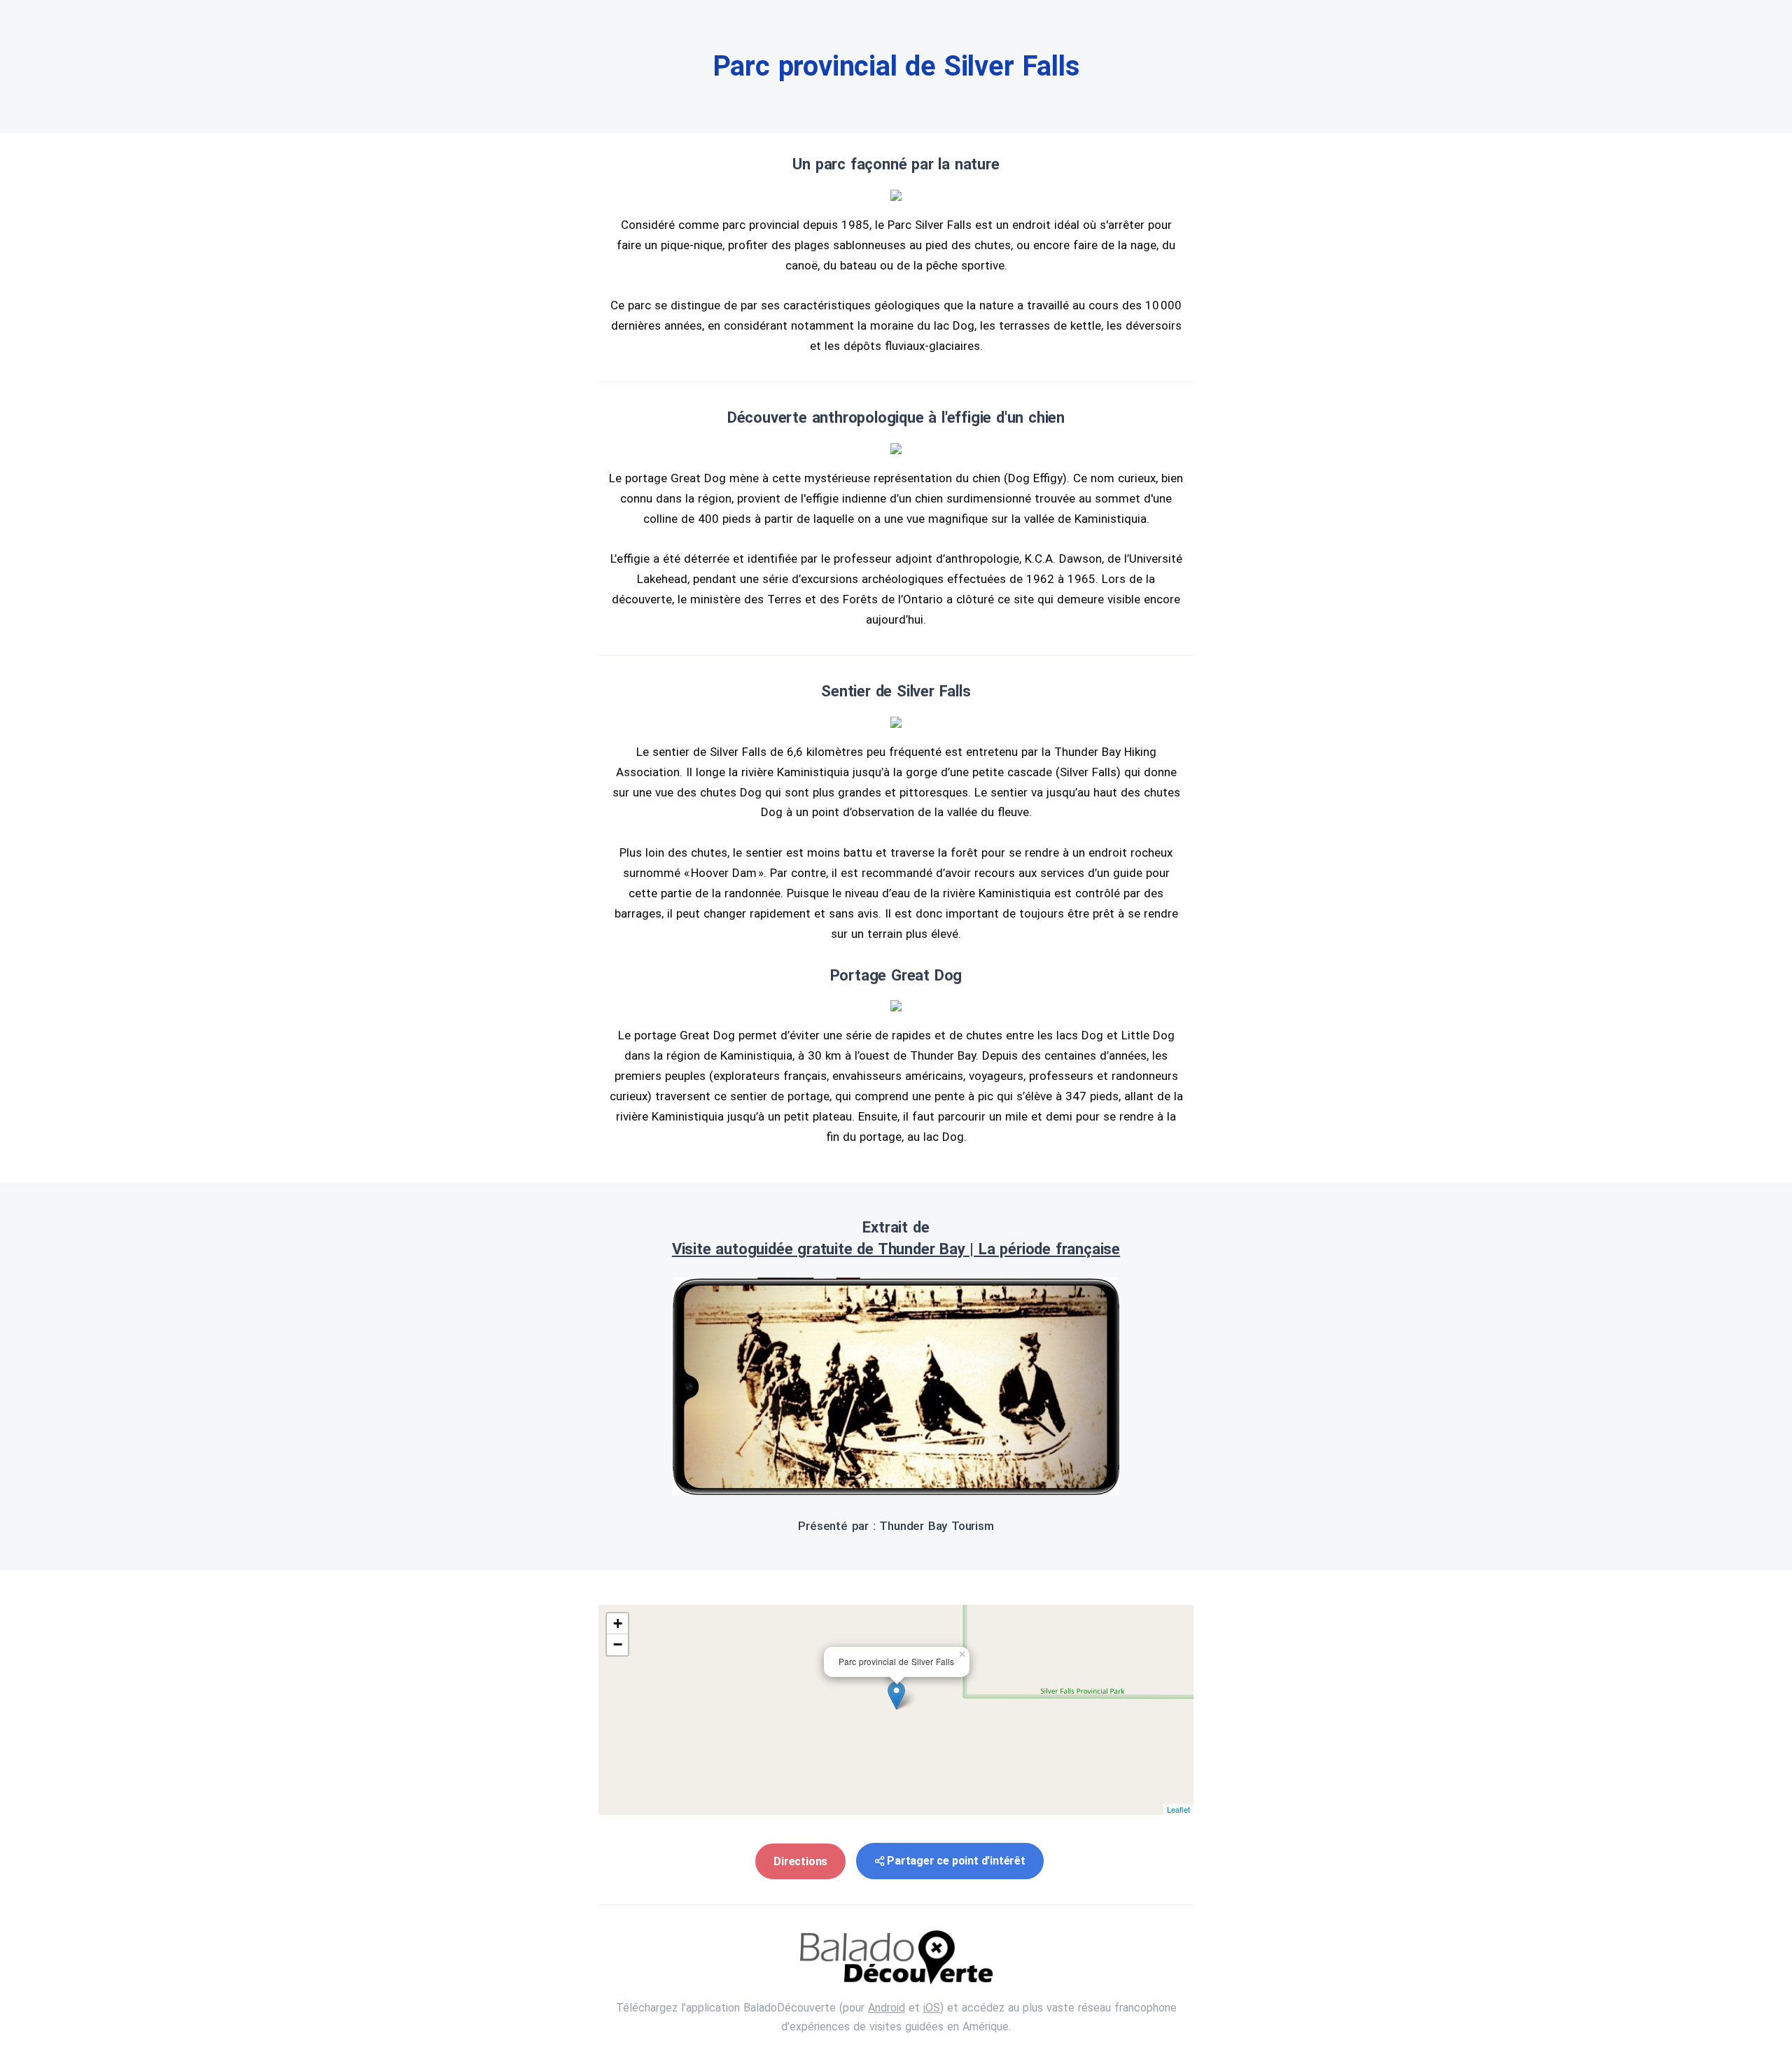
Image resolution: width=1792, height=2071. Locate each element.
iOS (932, 2008)
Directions (800, 1861)
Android (887, 2008)
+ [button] (618, 1623)
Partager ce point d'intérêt (956, 1861)
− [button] (618, 1644)
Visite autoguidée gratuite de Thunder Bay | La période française (896, 1249)
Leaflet (1178, 1809)
